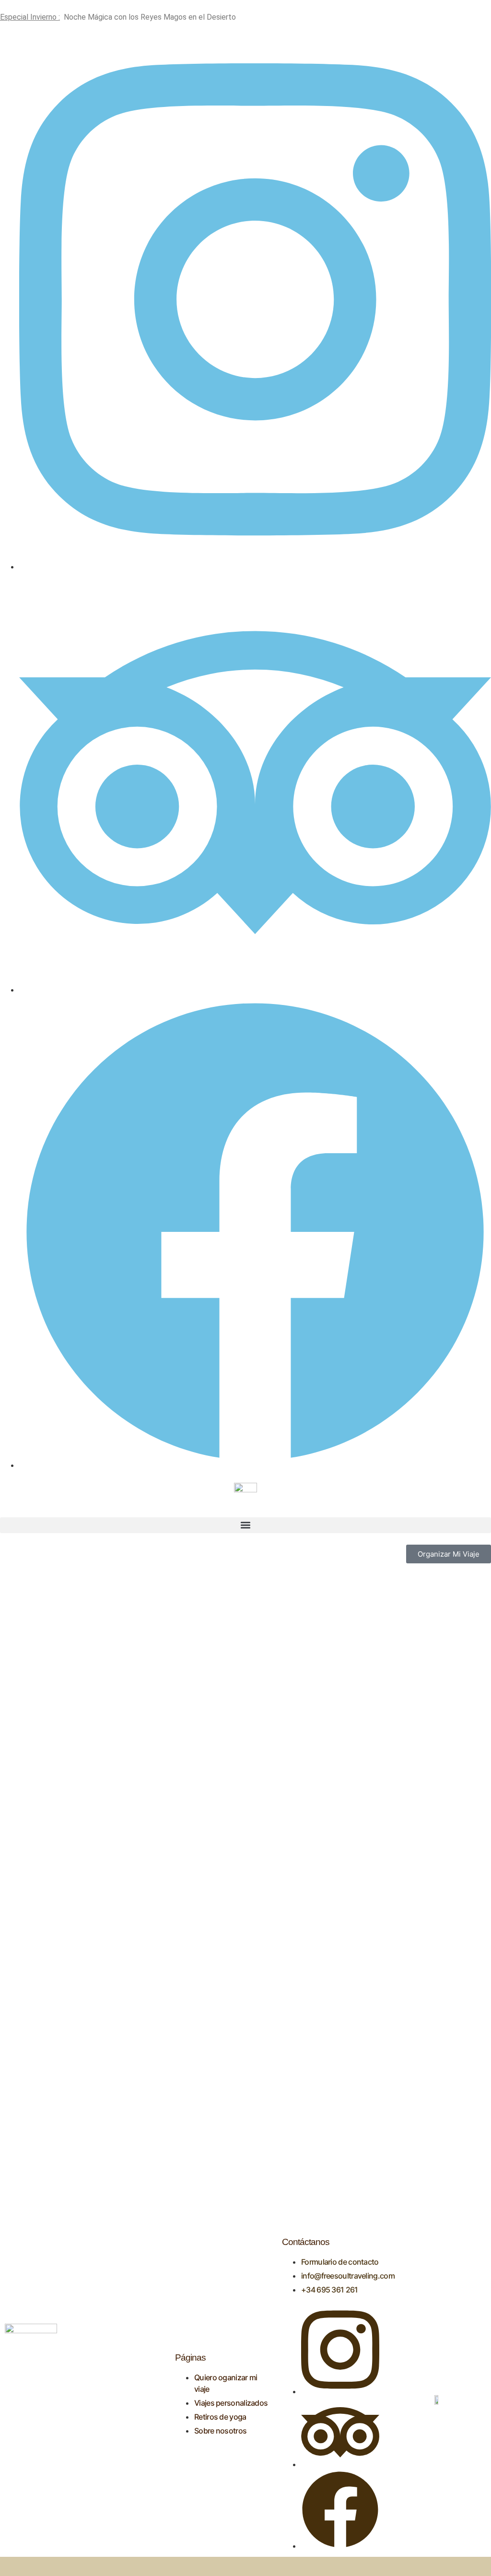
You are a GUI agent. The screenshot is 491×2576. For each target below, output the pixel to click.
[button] (245, 1525)
